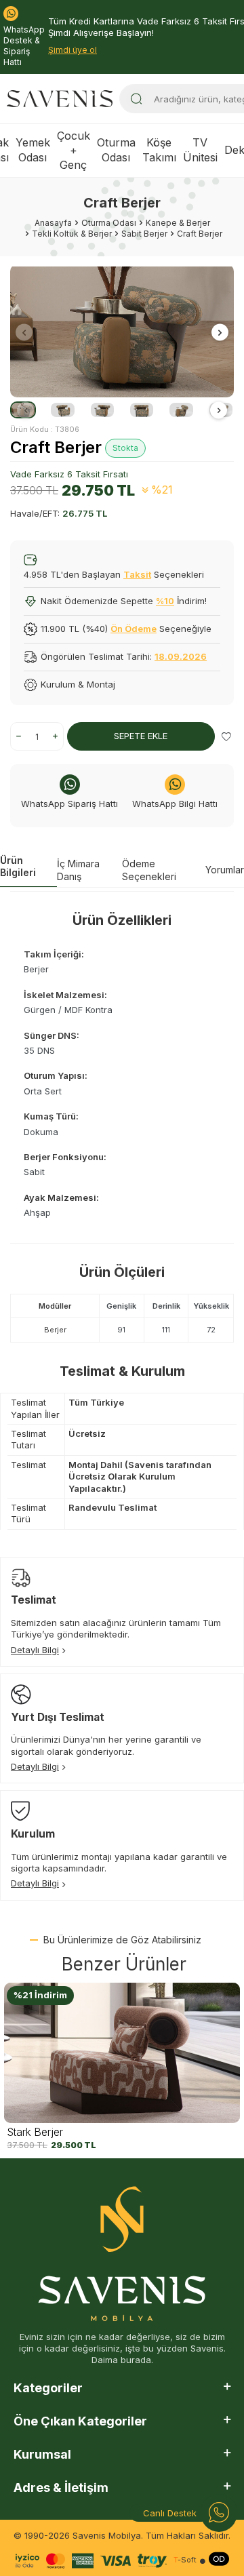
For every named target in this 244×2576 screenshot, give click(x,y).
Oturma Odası (116, 150)
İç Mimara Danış (78, 870)
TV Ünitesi (200, 150)
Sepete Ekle (141, 736)
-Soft (185, 2560)
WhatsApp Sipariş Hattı (69, 804)
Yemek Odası (33, 150)
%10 (165, 601)
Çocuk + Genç (74, 151)
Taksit (137, 574)
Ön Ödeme (134, 629)
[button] (24, 333)
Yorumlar (225, 870)
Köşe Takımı (159, 150)
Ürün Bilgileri (18, 867)
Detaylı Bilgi (35, 1650)
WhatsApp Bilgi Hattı (175, 804)
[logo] (60, 99)
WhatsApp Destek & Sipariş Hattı (24, 46)
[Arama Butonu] (136, 99)
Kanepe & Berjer (178, 223)
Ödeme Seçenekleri (149, 870)
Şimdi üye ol (73, 50)
